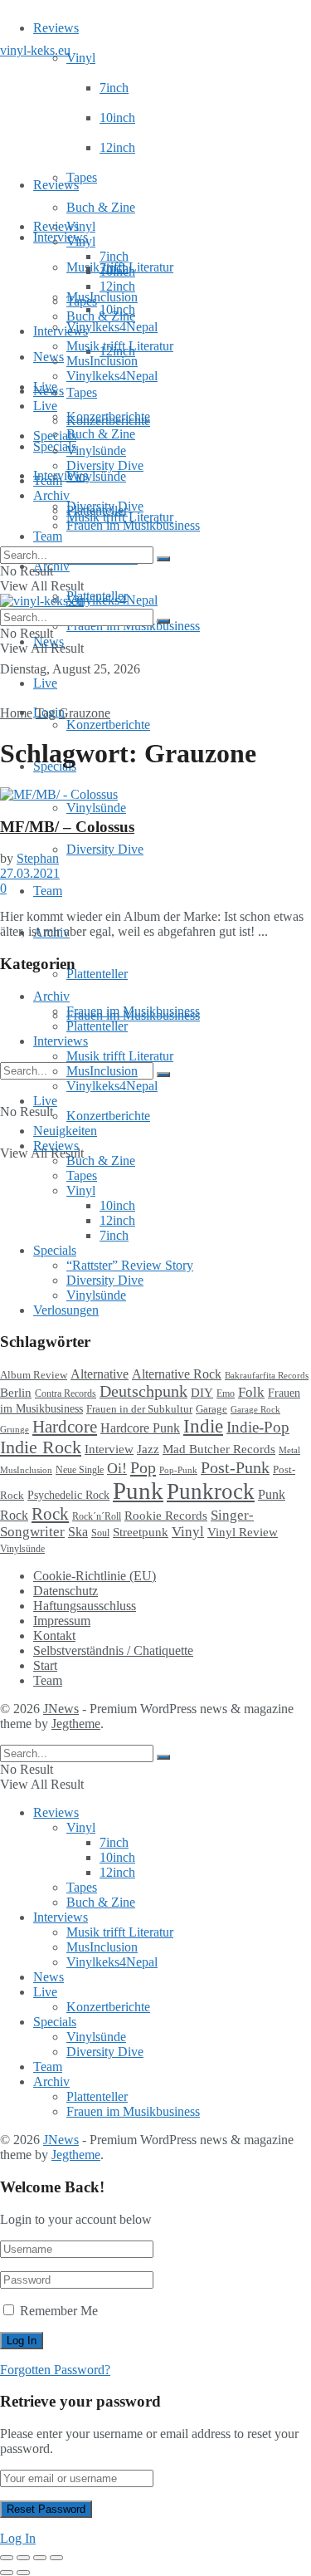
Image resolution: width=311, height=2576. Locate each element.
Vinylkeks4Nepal (112, 600)
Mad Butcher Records (219, 1449)
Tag (46, 713)
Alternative (100, 1374)
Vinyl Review (243, 1532)
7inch (114, 88)
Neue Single (80, 1470)
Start (45, 1665)
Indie (203, 1426)
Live (45, 683)
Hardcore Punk (140, 1428)
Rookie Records (166, 1516)
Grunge (15, 1430)
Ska (78, 1532)
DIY (202, 1393)
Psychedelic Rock (68, 1495)
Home (16, 713)
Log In (18, 2538)
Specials (55, 436)
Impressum (62, 1621)
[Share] (23, 2558)
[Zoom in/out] (56, 2558)
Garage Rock (255, 1410)
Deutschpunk (143, 1391)
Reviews (56, 28)
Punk (138, 1491)
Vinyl (81, 58)
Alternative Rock (177, 1374)
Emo (226, 1393)
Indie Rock (41, 1447)
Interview (109, 1449)
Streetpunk (141, 1532)
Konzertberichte (108, 725)
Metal (289, 1450)
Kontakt (54, 1636)
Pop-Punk (178, 1470)
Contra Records (66, 1393)
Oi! (117, 1468)
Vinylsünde (96, 476)
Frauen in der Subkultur (139, 1409)
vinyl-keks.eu (35, 50)
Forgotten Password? (55, 2370)
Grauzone (85, 713)
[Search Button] (163, 1075)
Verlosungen (66, 1310)
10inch (117, 118)
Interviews (61, 237)
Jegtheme (76, 1724)
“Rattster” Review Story (130, 1265)
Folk (251, 1392)
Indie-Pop (258, 1427)
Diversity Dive (105, 849)
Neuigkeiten (65, 1131)
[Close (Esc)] (7, 2558)
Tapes (82, 177)
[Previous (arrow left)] (7, 2573)
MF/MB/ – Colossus (67, 827)
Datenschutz (66, 1591)
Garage (211, 1409)
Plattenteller (97, 974)
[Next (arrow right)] (23, 2573)
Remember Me (59, 2311)
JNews (61, 1709)
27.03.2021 (30, 873)
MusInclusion (102, 361)
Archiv (51, 495)
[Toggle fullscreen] (40, 2558)
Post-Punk (235, 1468)
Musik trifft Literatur (120, 346)
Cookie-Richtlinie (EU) (95, 1576)
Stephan (38, 858)
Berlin (16, 1393)
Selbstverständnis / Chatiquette (113, 1650)
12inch (117, 147)
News (49, 357)
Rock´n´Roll (97, 1516)
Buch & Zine (101, 207)
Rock (50, 1514)
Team (48, 536)
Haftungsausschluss (85, 1606)
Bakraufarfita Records (267, 1375)
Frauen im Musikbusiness (133, 525)
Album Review (34, 1375)
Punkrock (211, 1491)
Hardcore (65, 1427)
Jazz (148, 1449)
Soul (100, 1533)
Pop (143, 1467)
